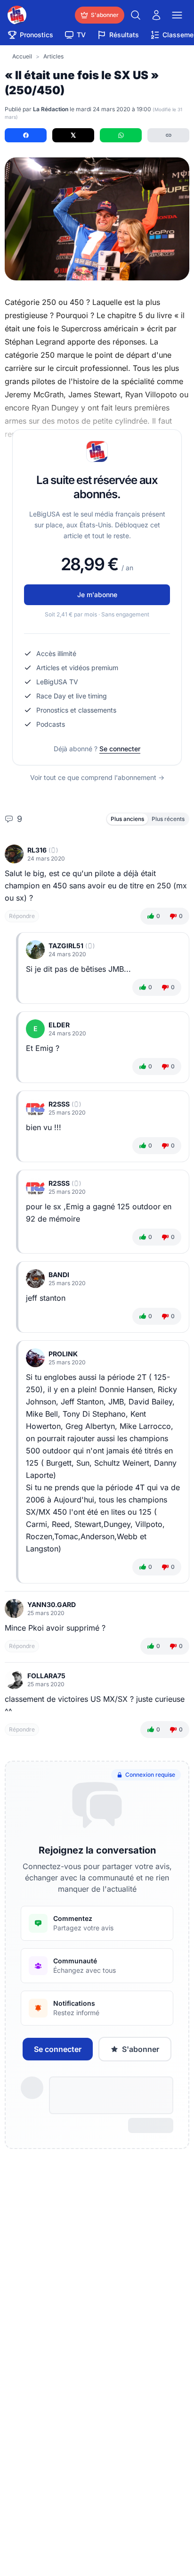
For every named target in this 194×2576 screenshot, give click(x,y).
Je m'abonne (97, 595)
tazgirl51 (66, 946)
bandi (59, 1275)
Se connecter (120, 749)
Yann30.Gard (52, 1604)
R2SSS (59, 1104)
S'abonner (141, 2049)
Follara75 (46, 1676)
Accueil (22, 56)
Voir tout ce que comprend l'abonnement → (97, 777)
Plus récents (168, 819)
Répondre (22, 916)
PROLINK (63, 1354)
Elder (59, 1025)
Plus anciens (127, 819)
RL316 (37, 850)
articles (53, 56)
